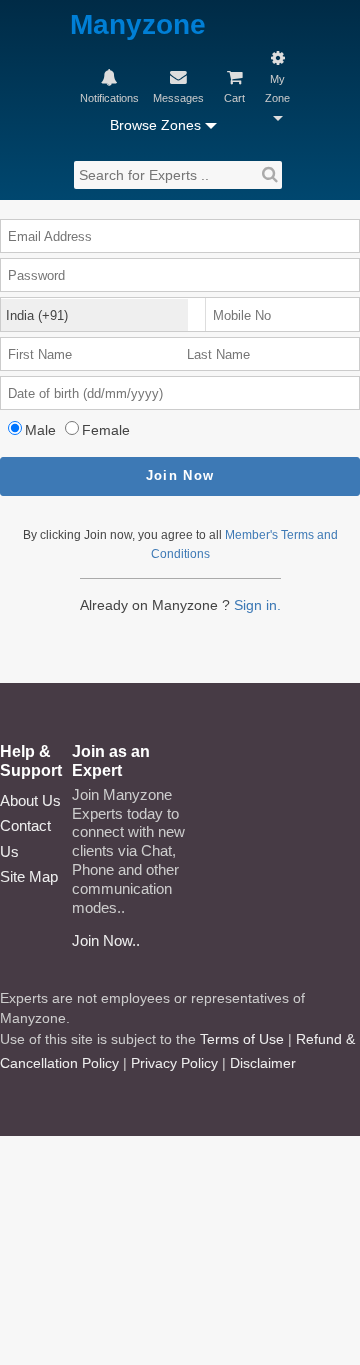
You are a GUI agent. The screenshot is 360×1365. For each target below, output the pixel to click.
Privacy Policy (174, 1063)
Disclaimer (263, 1063)
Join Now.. (106, 940)
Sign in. (257, 605)
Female (106, 430)
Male (40, 430)
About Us (30, 800)
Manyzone (138, 25)
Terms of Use (242, 1039)
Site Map (29, 876)
